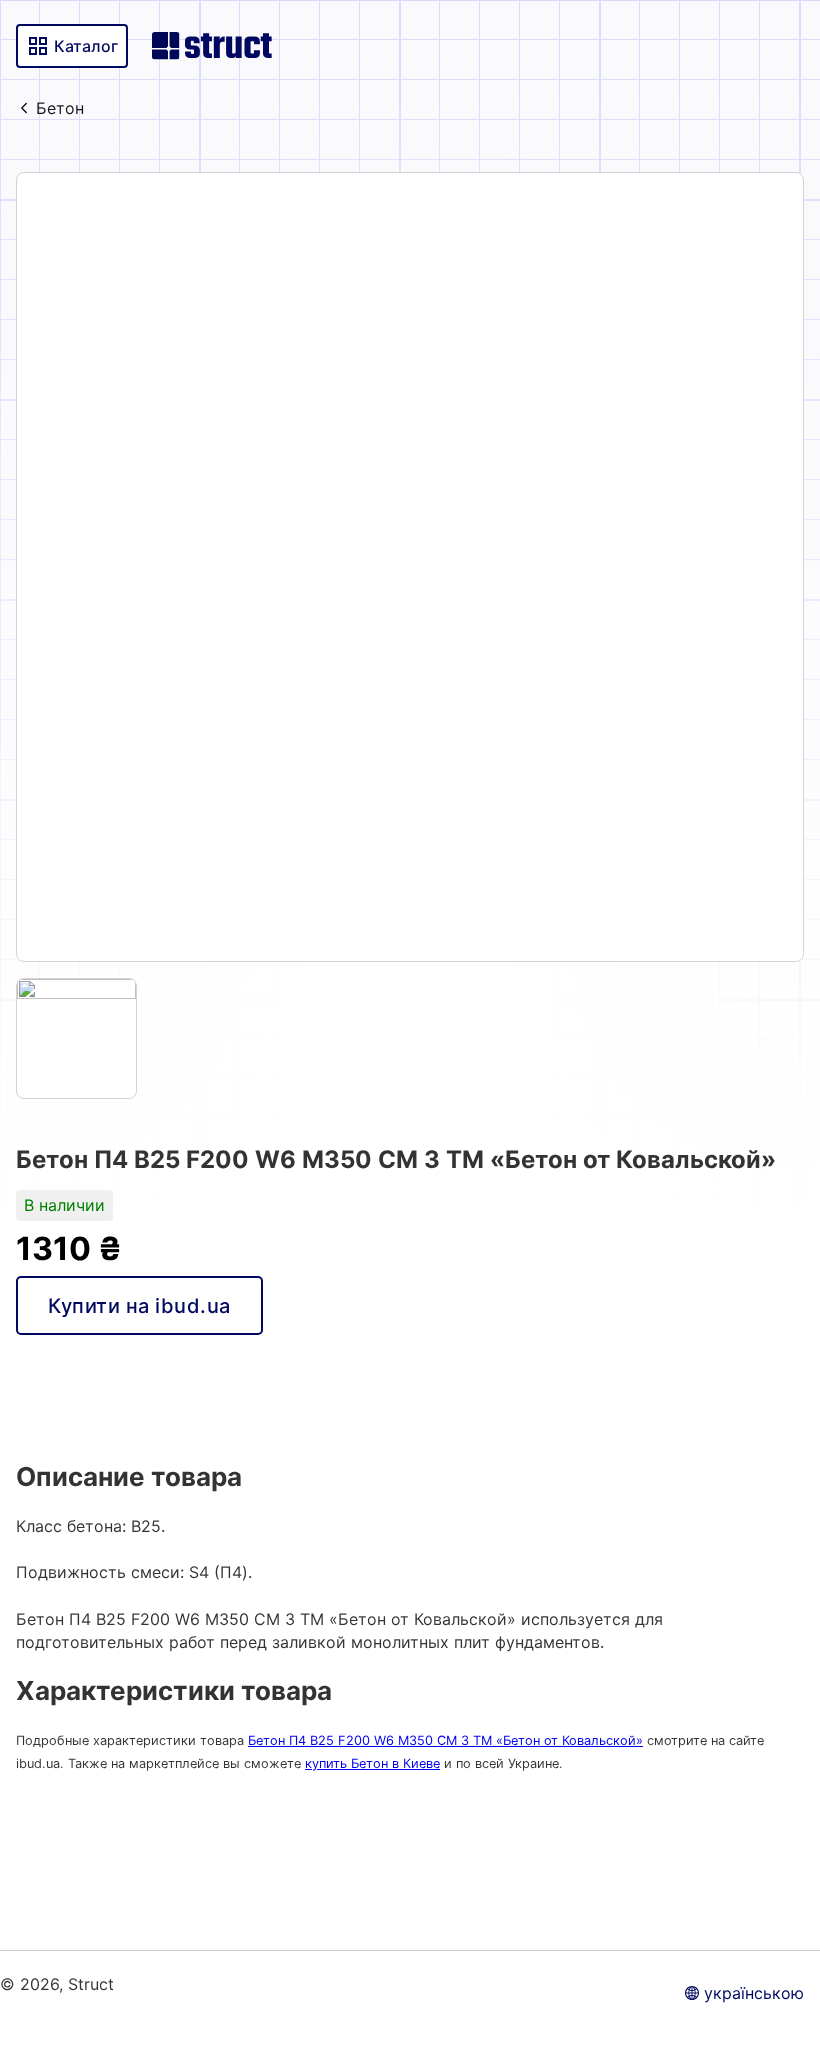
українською (754, 1993)
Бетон (60, 108)
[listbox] (410, 567)
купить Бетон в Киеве (372, 1763)
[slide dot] (76, 1038)
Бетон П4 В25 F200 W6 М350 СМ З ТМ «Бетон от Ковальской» (445, 1740)
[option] (410, 567)
